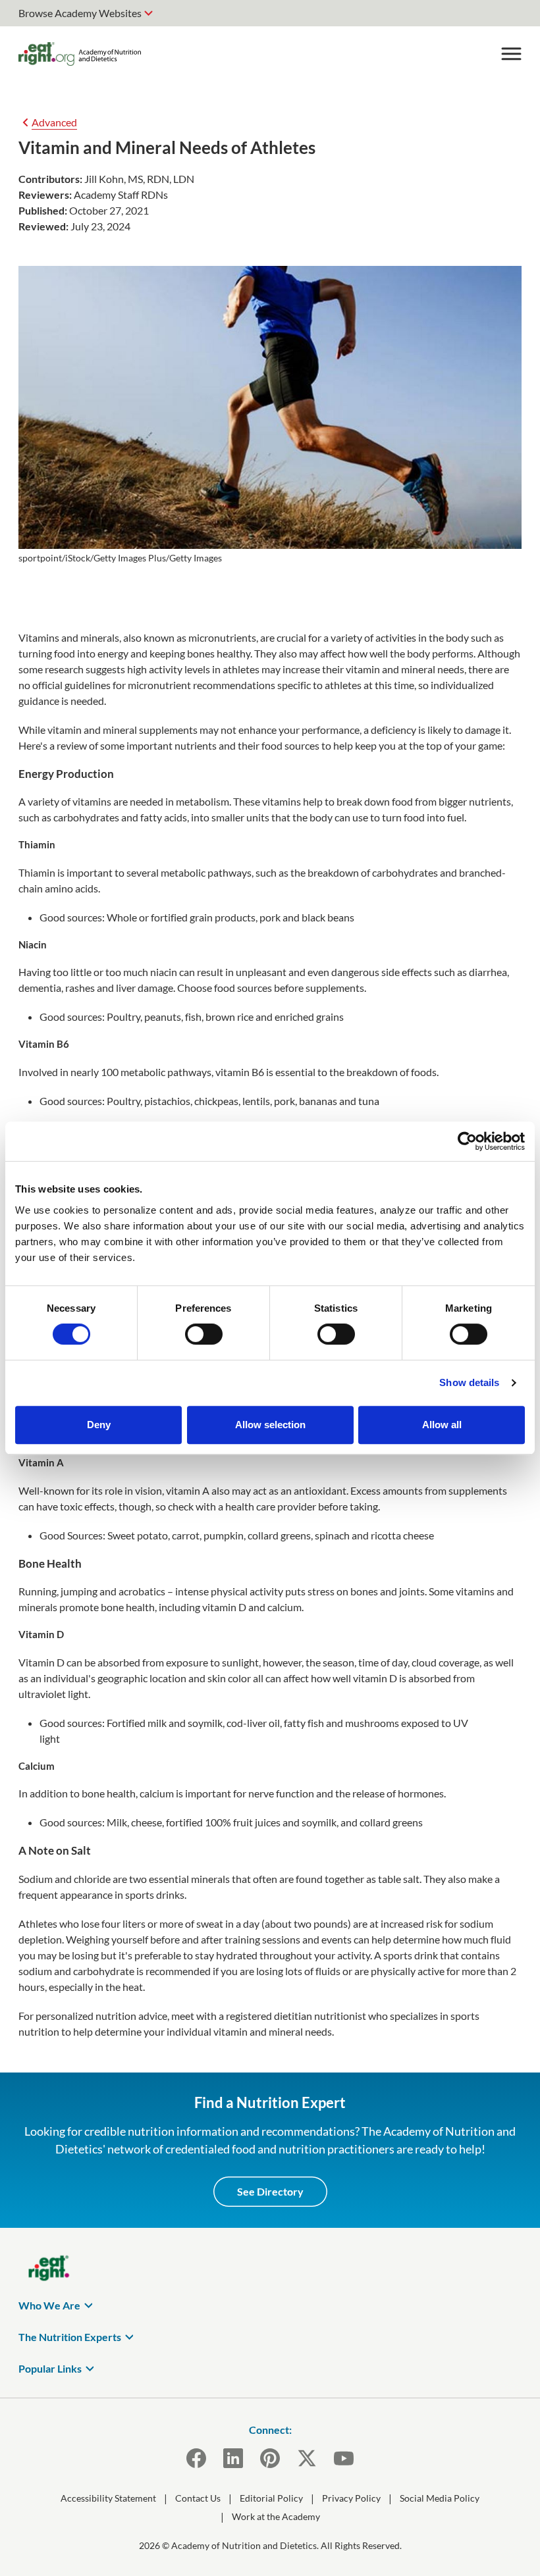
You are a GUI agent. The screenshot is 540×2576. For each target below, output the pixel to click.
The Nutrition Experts (70, 2337)
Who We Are (49, 2305)
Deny (99, 1425)
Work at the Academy (276, 2516)
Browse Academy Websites (80, 13)
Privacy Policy (351, 2498)
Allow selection (270, 1425)
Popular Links (50, 2368)
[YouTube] (344, 2458)
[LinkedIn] (233, 2458)
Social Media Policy (440, 2498)
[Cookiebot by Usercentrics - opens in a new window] (467, 1141)
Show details (469, 1382)
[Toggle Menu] (511, 54)
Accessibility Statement (108, 2498)
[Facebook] (196, 2458)
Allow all (442, 1425)
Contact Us (198, 2498)
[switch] (204, 1334)
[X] (307, 2458)
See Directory (270, 2191)
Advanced (54, 122)
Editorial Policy (271, 2498)
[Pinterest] (270, 2458)
